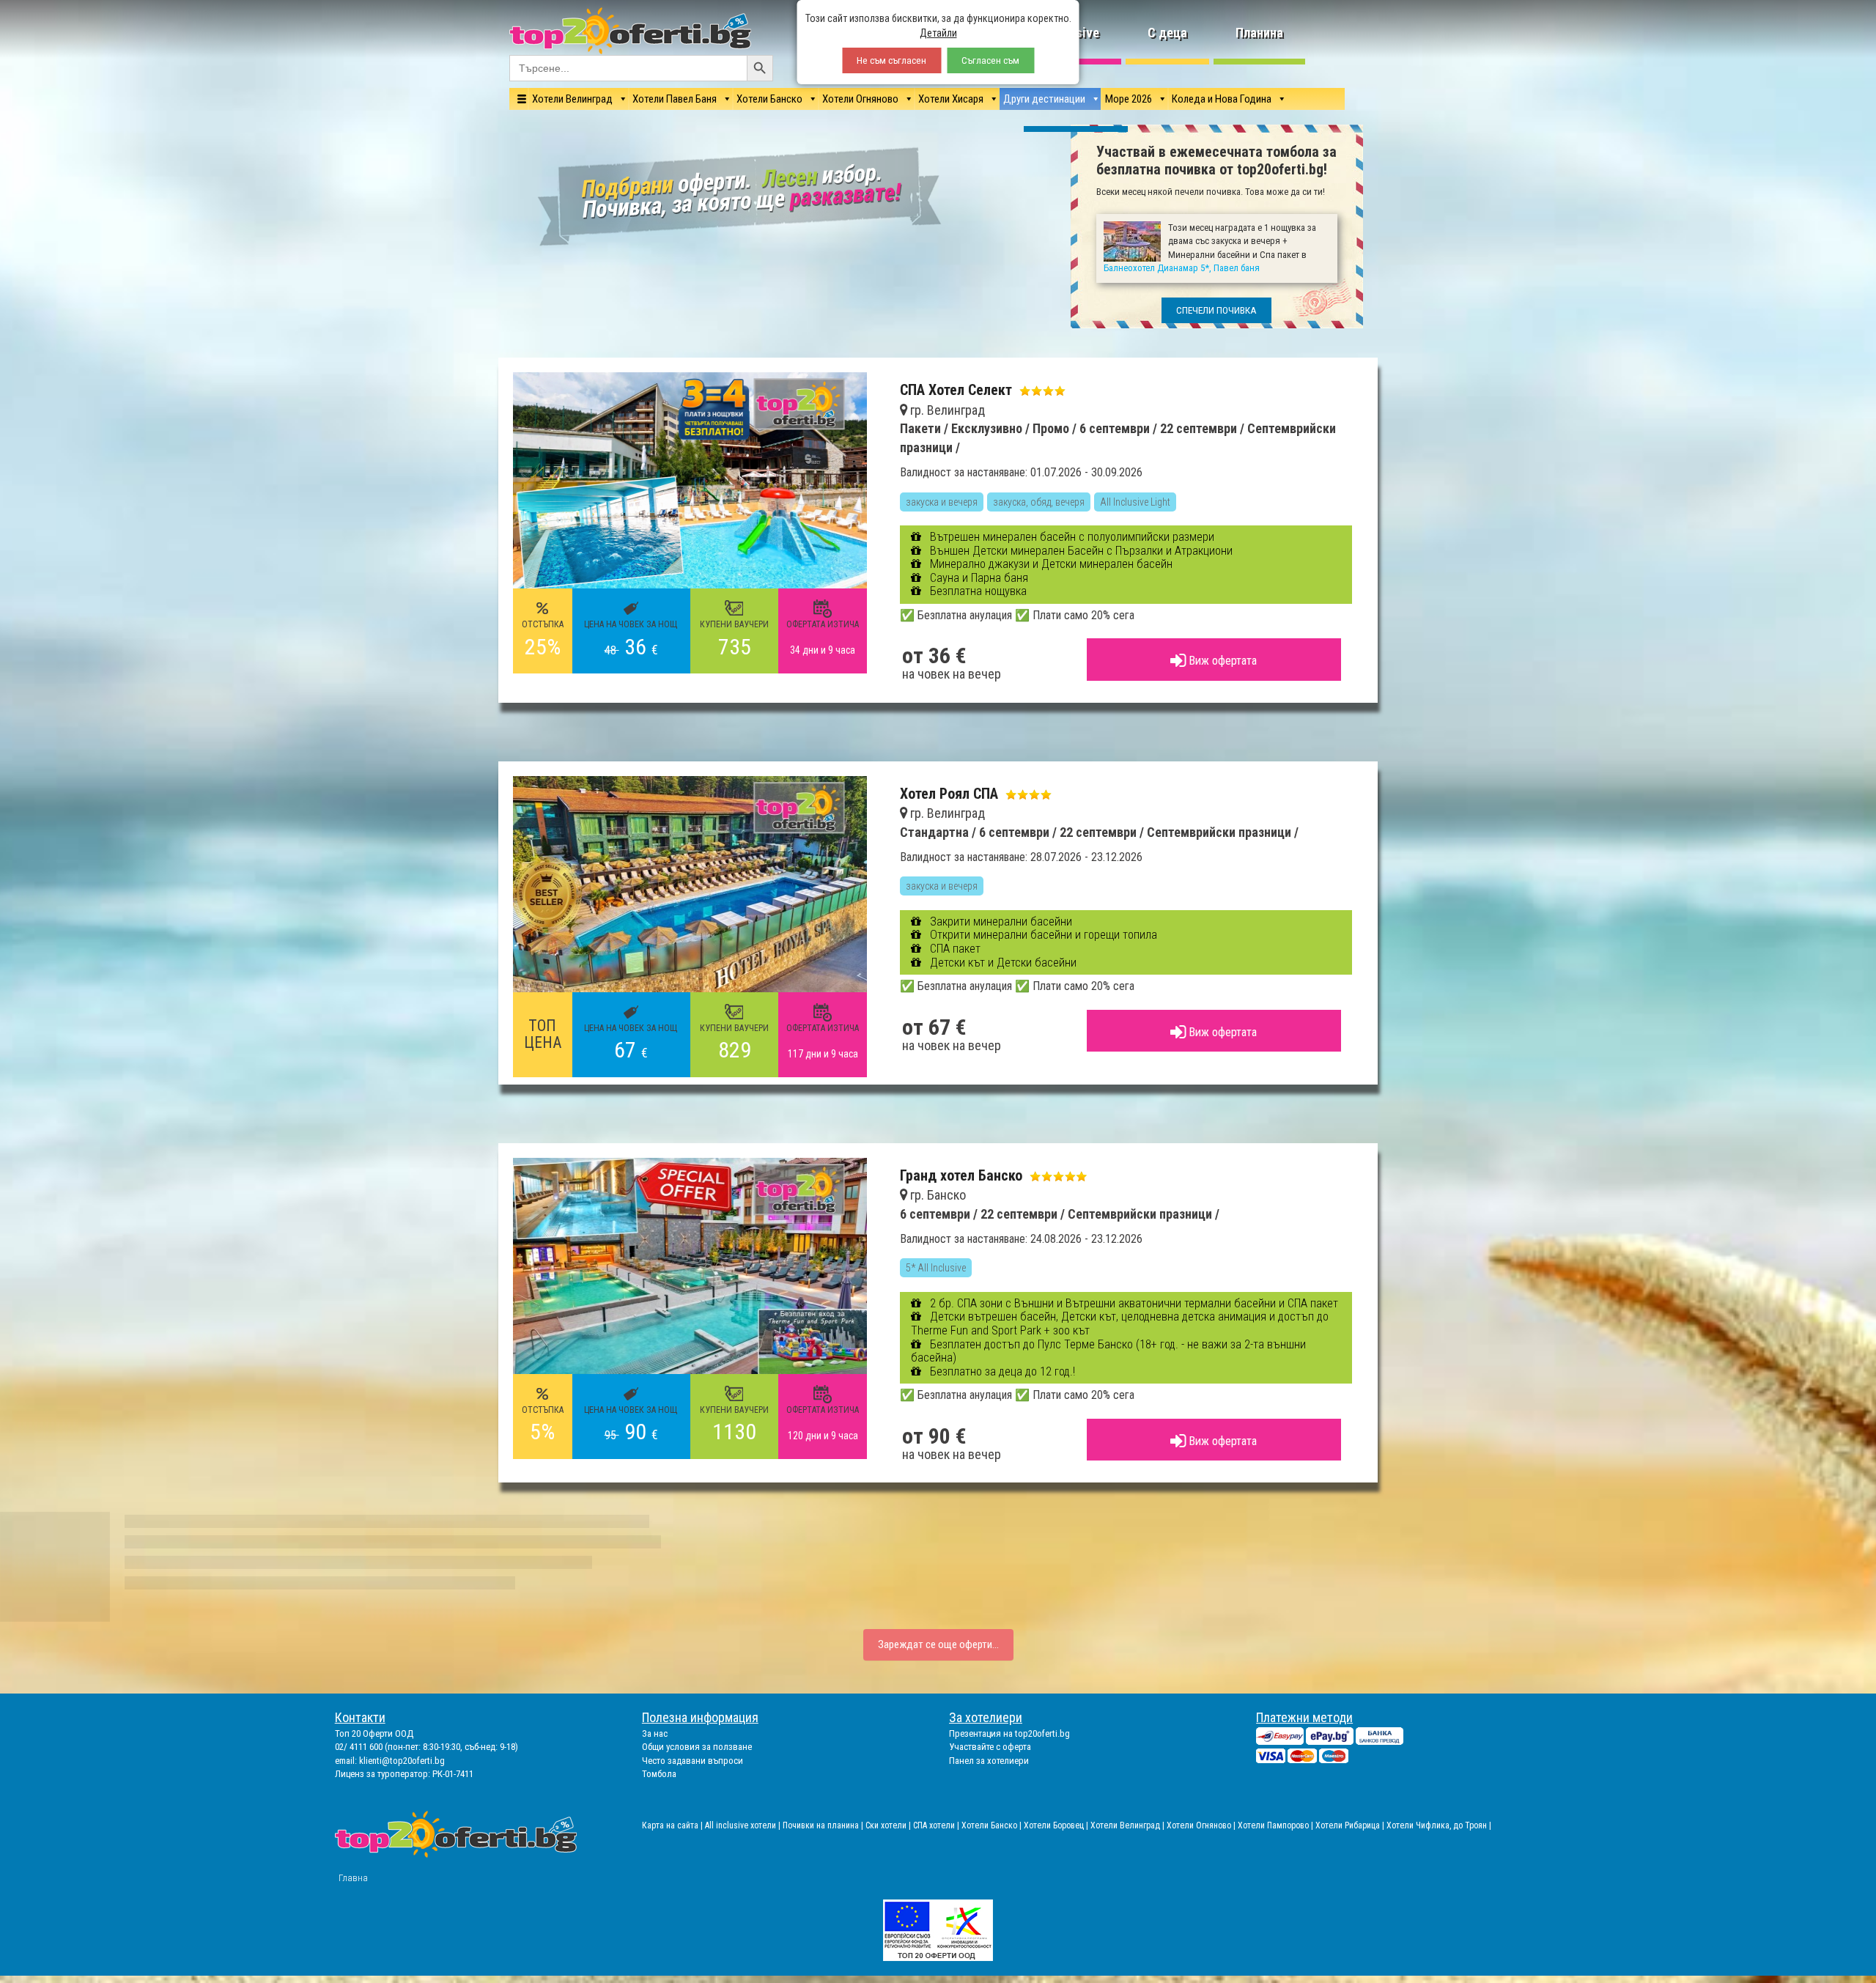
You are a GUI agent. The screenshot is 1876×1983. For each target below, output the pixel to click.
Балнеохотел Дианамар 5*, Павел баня (996, 1090)
